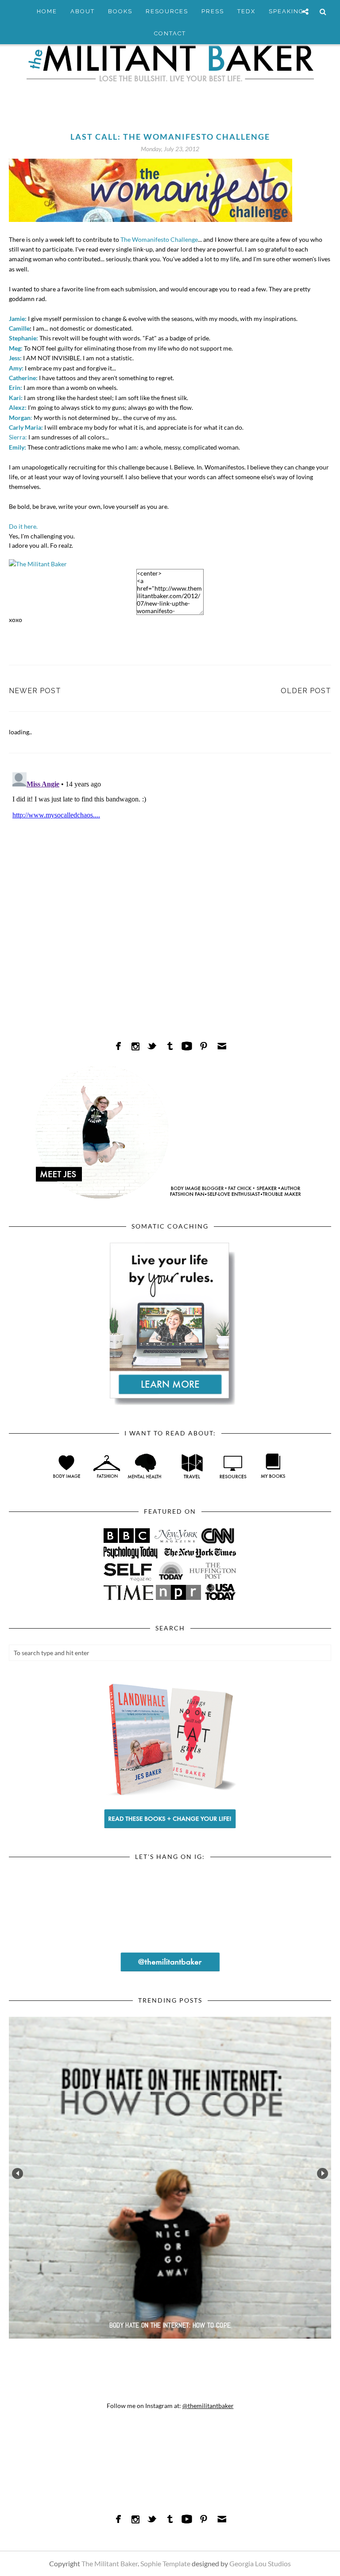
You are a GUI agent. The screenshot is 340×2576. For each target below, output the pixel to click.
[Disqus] (170, 879)
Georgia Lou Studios (260, 2563)
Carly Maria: (26, 427)
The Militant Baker (110, 2563)
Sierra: (18, 437)
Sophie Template (165, 2563)
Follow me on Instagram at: (170, 2406)
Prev (17, 2173)
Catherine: (23, 378)
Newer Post (35, 691)
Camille (19, 328)
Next (323, 2173)
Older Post (306, 691)
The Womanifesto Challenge (158, 239)
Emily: (17, 447)
